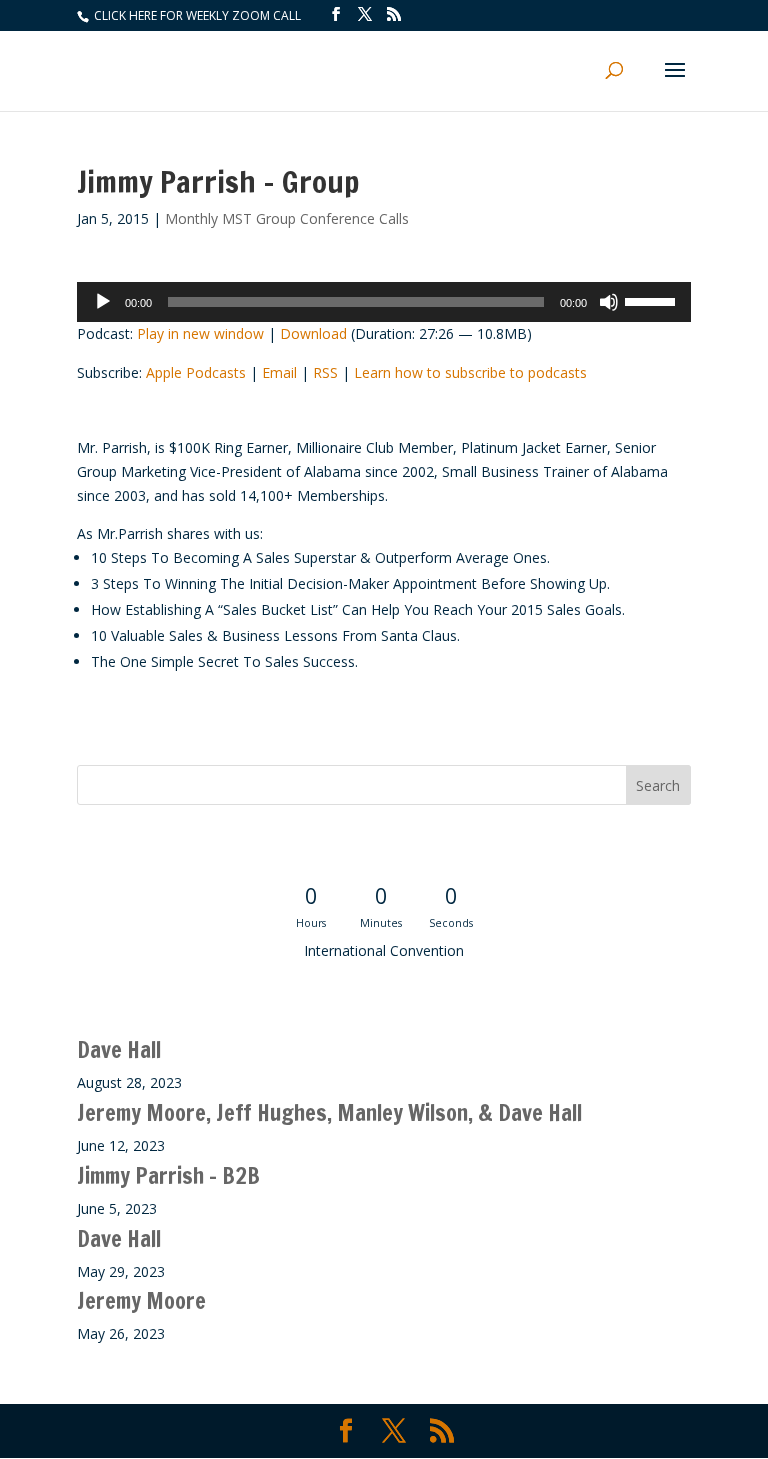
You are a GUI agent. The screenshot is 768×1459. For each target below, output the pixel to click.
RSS (325, 372)
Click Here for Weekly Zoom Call (196, 15)
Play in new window (200, 333)
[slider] (653, 300)
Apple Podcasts (196, 372)
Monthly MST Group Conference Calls (287, 218)
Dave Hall (119, 1049)
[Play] (103, 302)
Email (279, 372)
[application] (384, 302)
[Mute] (609, 302)
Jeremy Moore (141, 1300)
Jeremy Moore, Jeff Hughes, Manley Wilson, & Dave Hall (329, 1112)
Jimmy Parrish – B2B (168, 1175)
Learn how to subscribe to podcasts (470, 372)
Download (313, 333)
